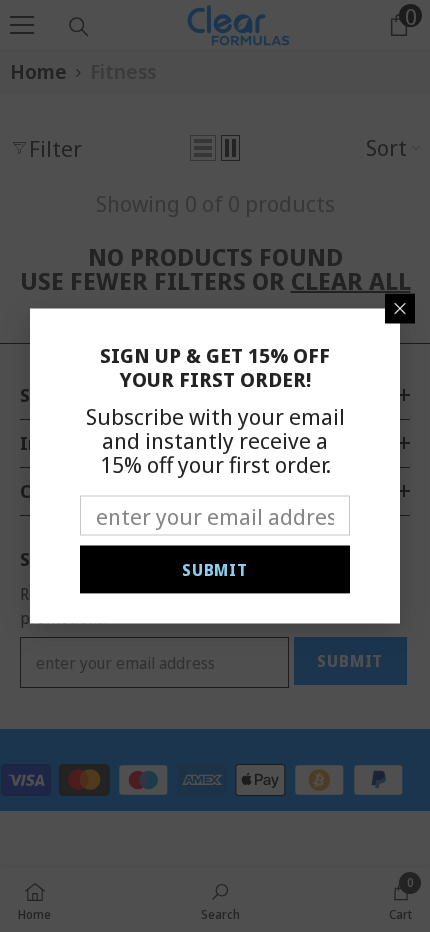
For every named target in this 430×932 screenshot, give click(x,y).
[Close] (400, 309)
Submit (215, 570)
